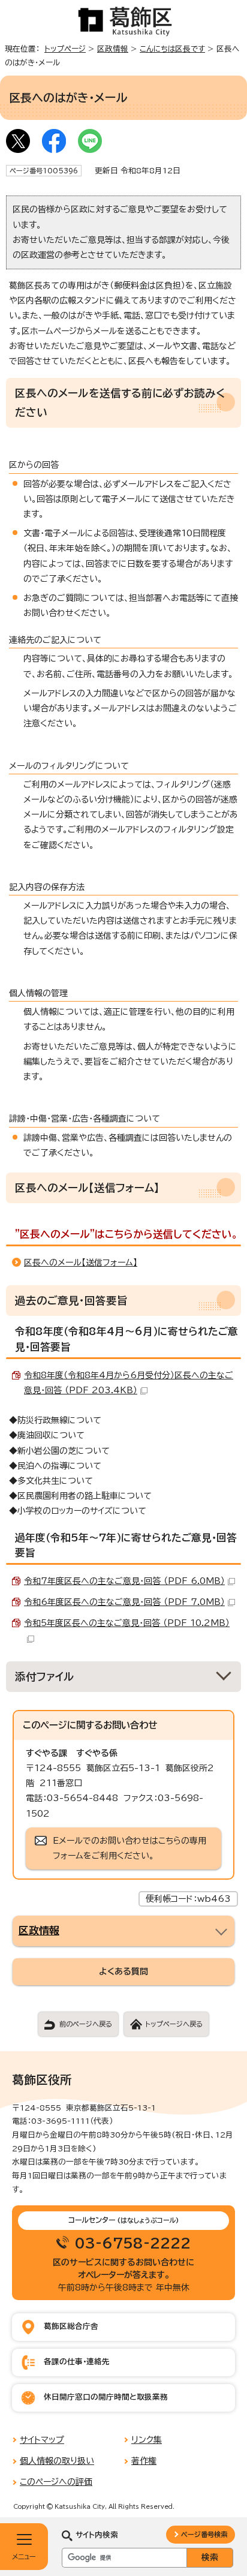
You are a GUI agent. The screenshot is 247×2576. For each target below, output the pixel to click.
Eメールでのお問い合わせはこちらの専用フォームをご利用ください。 (129, 1848)
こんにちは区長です (172, 49)
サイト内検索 (97, 2535)
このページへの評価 (56, 2482)
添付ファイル (45, 1677)
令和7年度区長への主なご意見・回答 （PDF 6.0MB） (124, 1581)
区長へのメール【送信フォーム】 (81, 1263)
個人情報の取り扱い (57, 2461)
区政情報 (113, 49)
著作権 (144, 2461)
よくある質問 (123, 1971)
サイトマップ (42, 2440)
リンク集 (147, 2440)
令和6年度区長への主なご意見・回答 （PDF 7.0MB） (124, 1602)
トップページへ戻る (174, 2024)
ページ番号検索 (204, 2534)
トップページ (65, 49)
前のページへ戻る (86, 2024)
